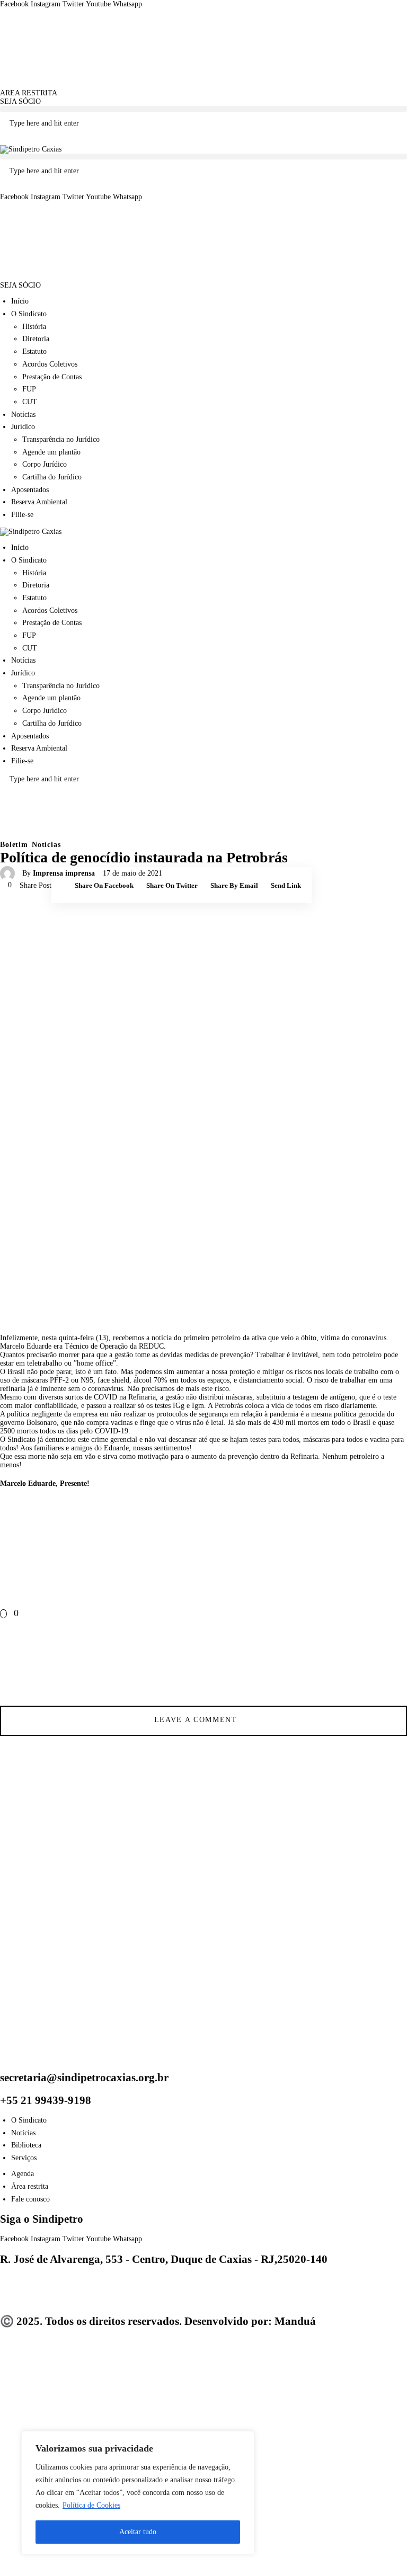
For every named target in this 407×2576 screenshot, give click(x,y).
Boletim (14, 845)
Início (20, 301)
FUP (29, 389)
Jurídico (23, 427)
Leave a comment (197, 1720)
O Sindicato (29, 314)
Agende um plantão (51, 452)
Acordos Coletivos (50, 364)
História (34, 327)
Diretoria (36, 339)
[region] (138, 2493)
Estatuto (34, 351)
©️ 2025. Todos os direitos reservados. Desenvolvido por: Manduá (158, 2321)
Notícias (23, 415)
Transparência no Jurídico (61, 439)
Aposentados (30, 490)
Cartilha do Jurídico (52, 477)
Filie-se (22, 515)
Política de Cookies (91, 2505)
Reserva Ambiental (39, 502)
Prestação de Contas (52, 377)
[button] (203, 109)
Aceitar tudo (138, 2532)
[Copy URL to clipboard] (394, 1662)
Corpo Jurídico (45, 464)
